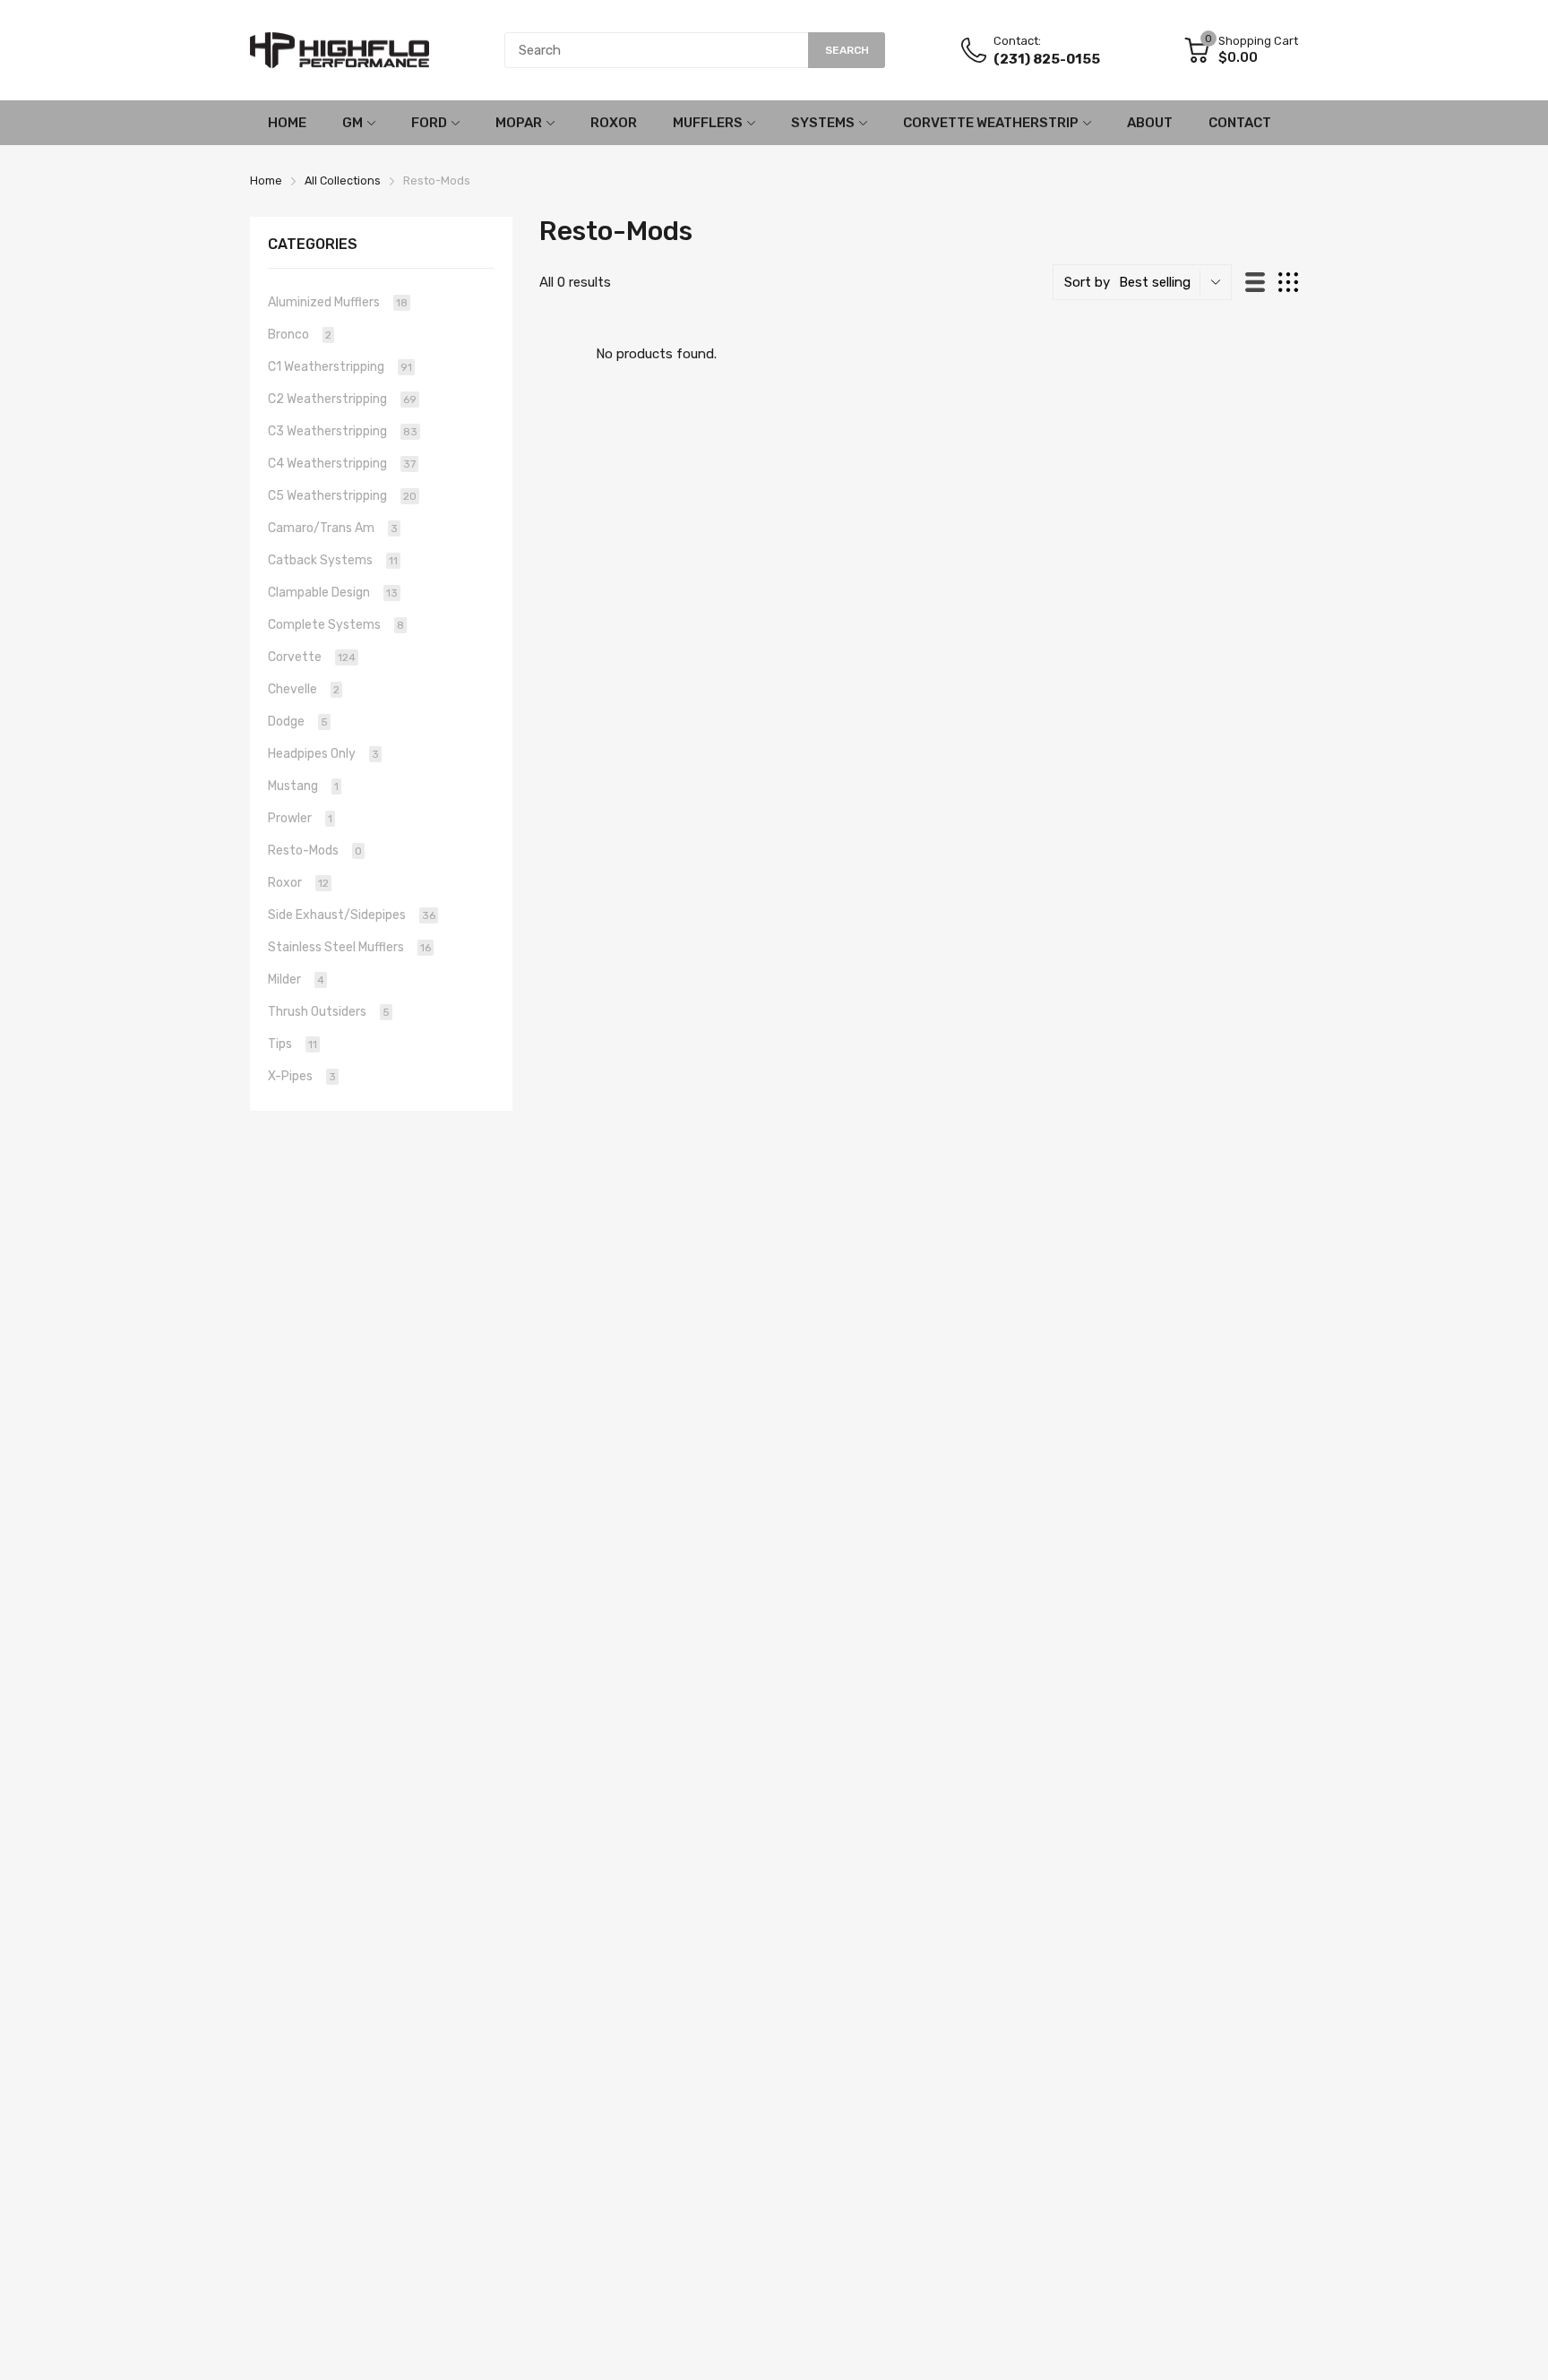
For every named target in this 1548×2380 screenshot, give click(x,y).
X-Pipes (302, 1076)
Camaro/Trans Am (333, 528)
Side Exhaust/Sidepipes (352, 915)
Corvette (312, 657)
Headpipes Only (323, 754)
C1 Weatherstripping (340, 367)
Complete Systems (336, 625)
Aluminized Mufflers (338, 302)
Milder (296, 979)
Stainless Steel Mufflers (349, 947)
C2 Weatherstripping (342, 399)
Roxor (298, 883)
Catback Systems (333, 560)
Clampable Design (333, 593)
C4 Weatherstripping (342, 464)
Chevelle (304, 689)
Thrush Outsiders (329, 1012)
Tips (292, 1044)
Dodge (298, 722)
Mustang (303, 786)
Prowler (300, 818)
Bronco (300, 335)
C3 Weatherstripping (343, 431)
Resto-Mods (315, 851)
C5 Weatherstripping (342, 496)
